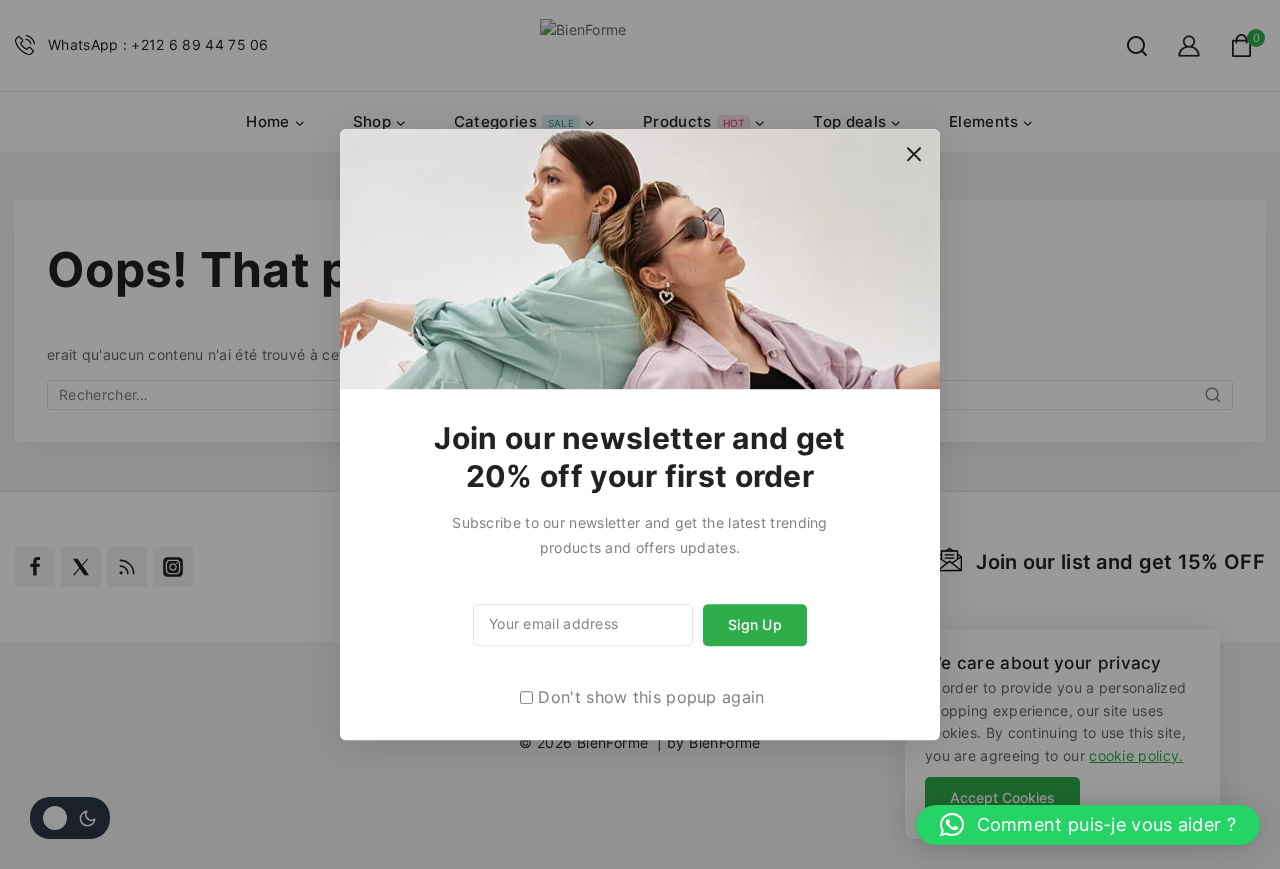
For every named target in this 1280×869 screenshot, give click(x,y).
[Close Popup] (914, 154)
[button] (1088, 825)
